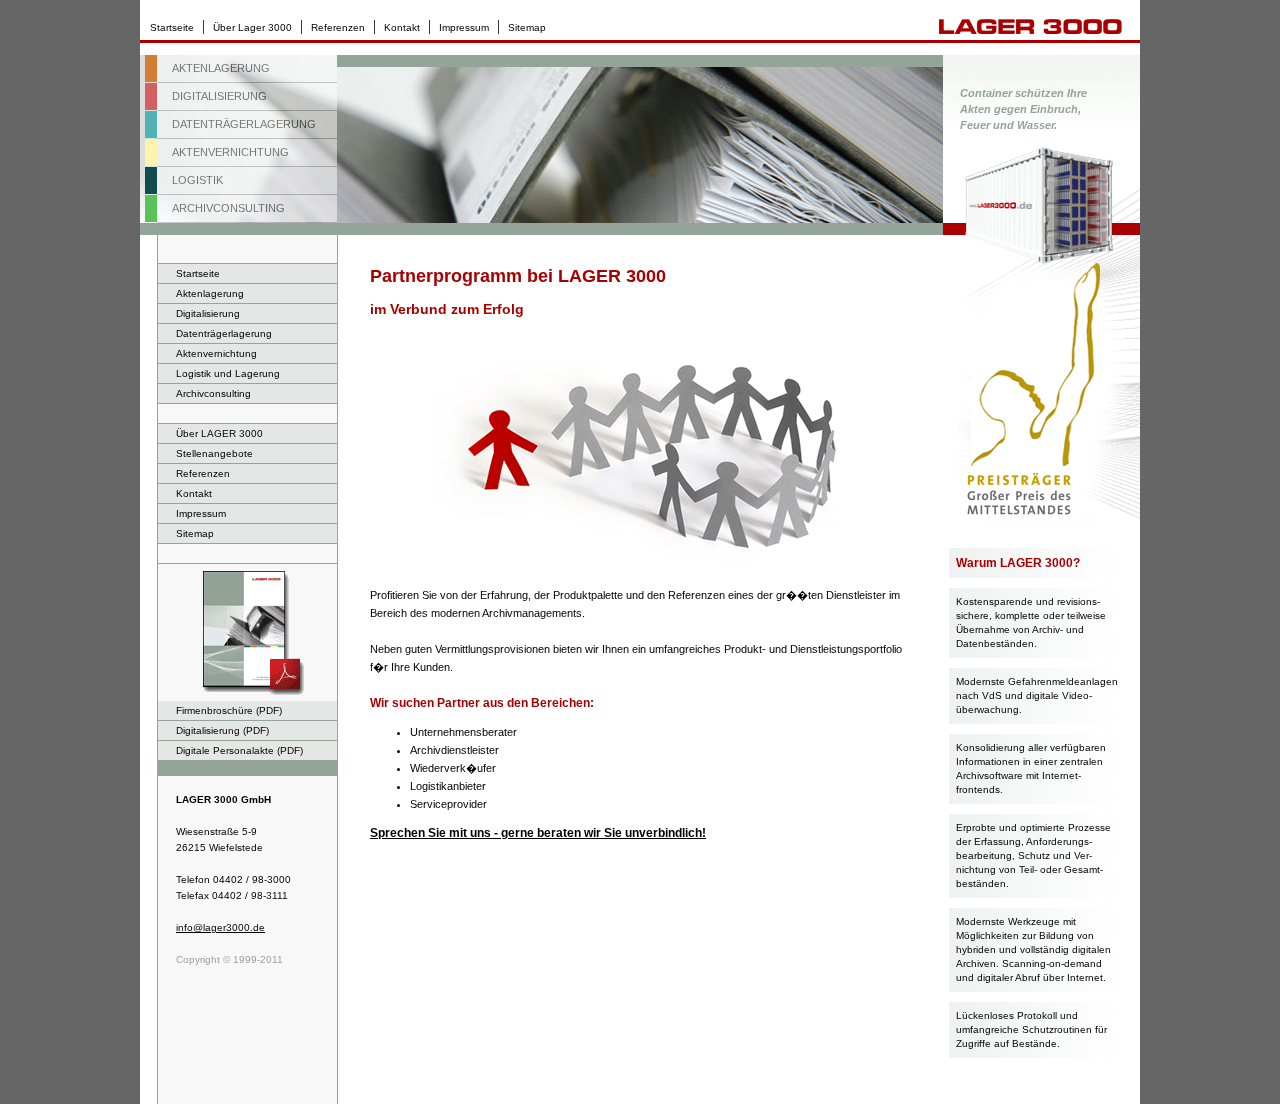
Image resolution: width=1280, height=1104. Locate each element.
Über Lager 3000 (252, 27)
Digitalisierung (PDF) (222, 730)
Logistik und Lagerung (228, 373)
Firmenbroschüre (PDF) (229, 710)
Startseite (172, 27)
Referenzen (338, 27)
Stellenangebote (214, 453)
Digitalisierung (208, 313)
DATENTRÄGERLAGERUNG (244, 124)
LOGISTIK (197, 180)
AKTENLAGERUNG (221, 68)
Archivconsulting (213, 393)
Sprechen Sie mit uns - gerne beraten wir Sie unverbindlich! (538, 833)
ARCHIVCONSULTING (228, 208)
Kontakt (402, 27)
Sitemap (527, 27)
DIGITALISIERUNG (219, 96)
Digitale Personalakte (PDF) (239, 750)
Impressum (464, 27)
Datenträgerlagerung (224, 333)
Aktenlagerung (210, 293)
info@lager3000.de (220, 927)
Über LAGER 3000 (219, 433)
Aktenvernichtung (216, 353)
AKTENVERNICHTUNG (230, 152)
